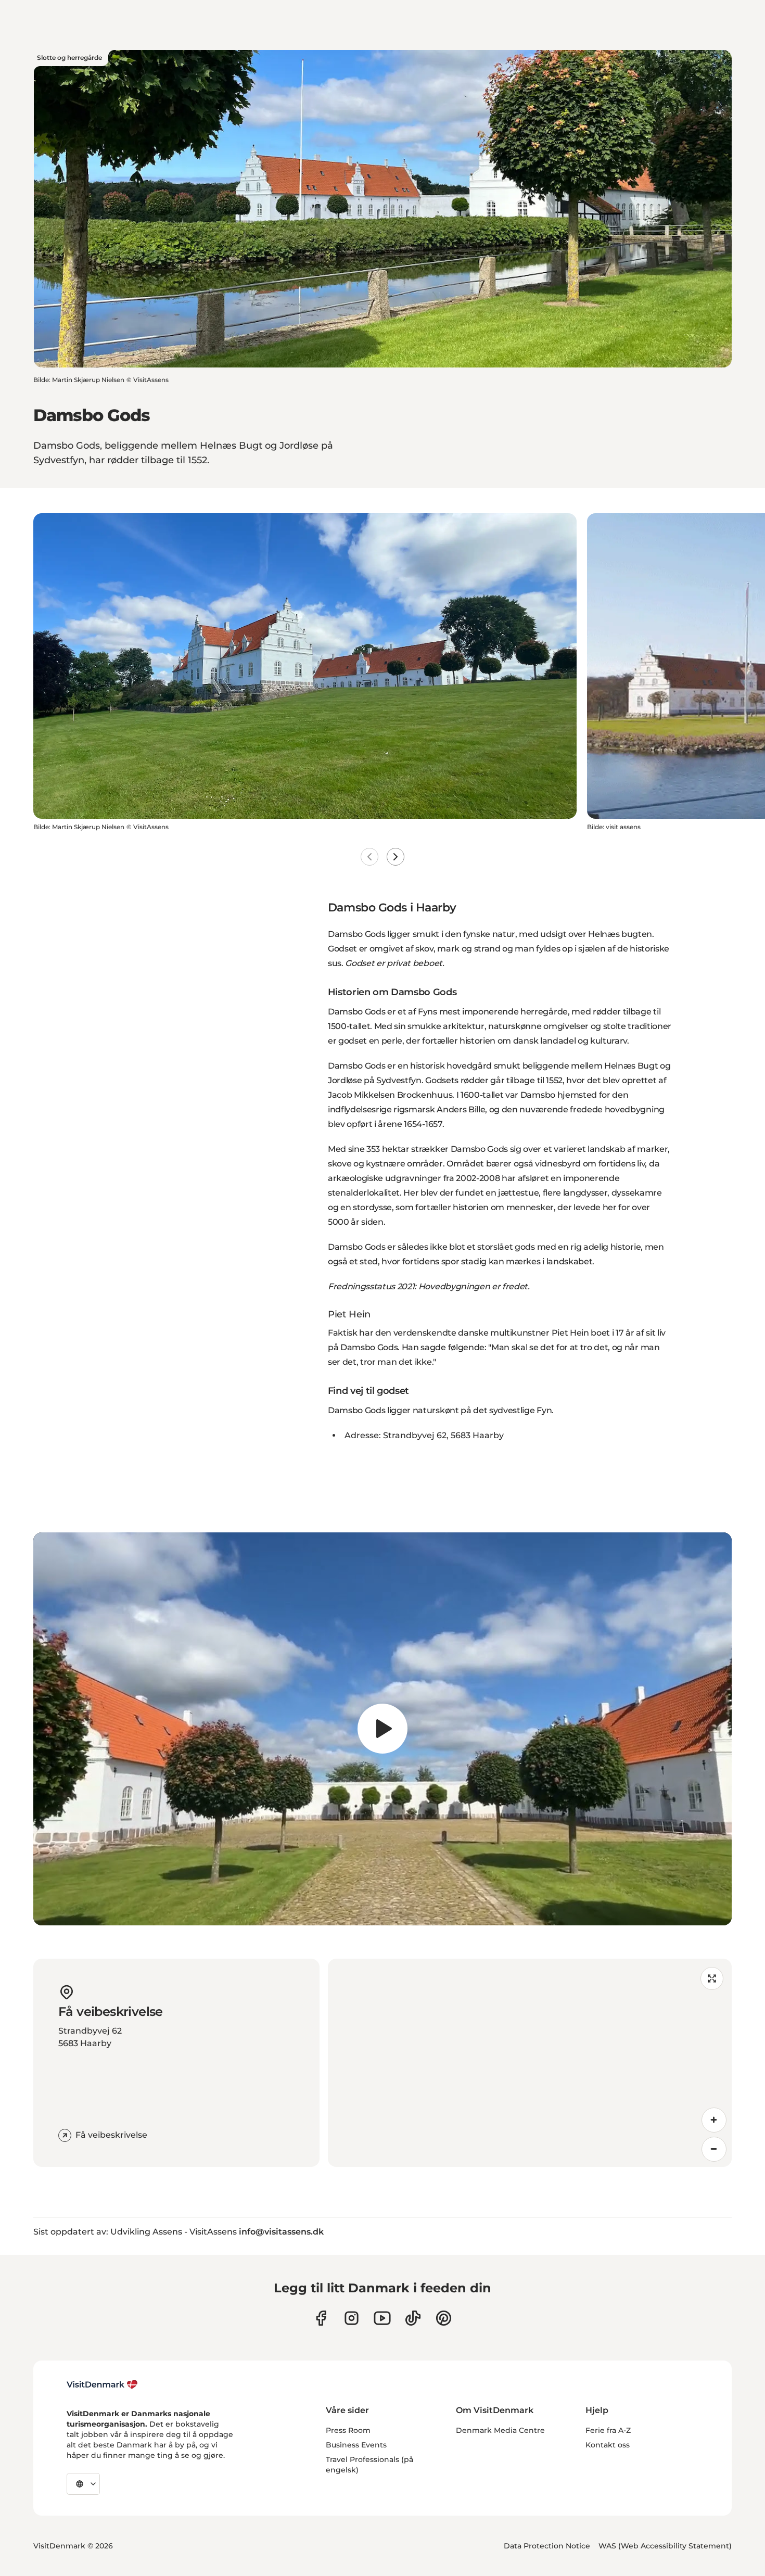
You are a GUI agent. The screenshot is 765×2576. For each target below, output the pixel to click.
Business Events (356, 2445)
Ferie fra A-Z (608, 2430)
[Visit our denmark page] (321, 2318)
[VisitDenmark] (102, 2384)
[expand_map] (712, 1978)
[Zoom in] (714, 2120)
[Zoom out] (714, 2149)
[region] (382, 1729)
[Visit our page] (352, 2318)
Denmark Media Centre (500, 2430)
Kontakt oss (608, 2445)
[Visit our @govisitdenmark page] (413, 2318)
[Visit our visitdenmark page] (382, 2318)
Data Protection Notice (547, 2546)
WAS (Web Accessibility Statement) (665, 2546)
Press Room (348, 2430)
